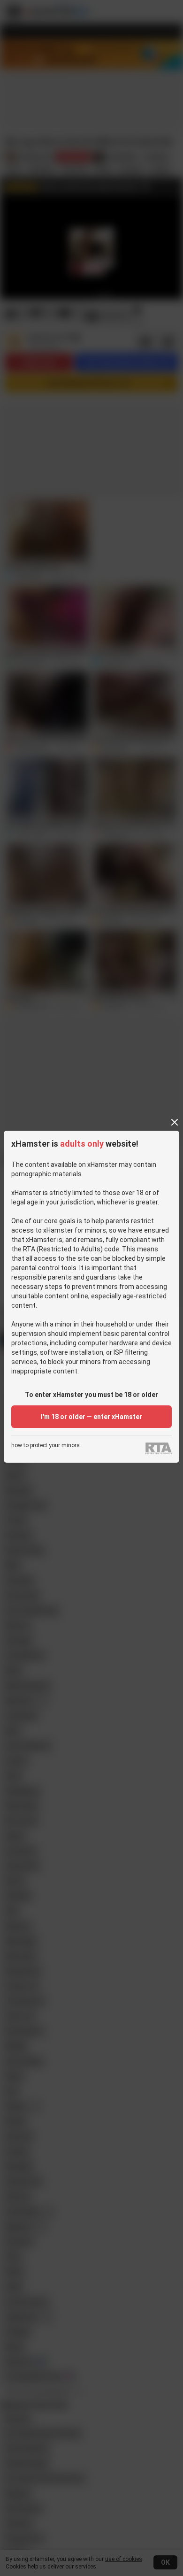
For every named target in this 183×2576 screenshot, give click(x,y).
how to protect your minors (46, 1446)
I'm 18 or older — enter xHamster (91, 1417)
